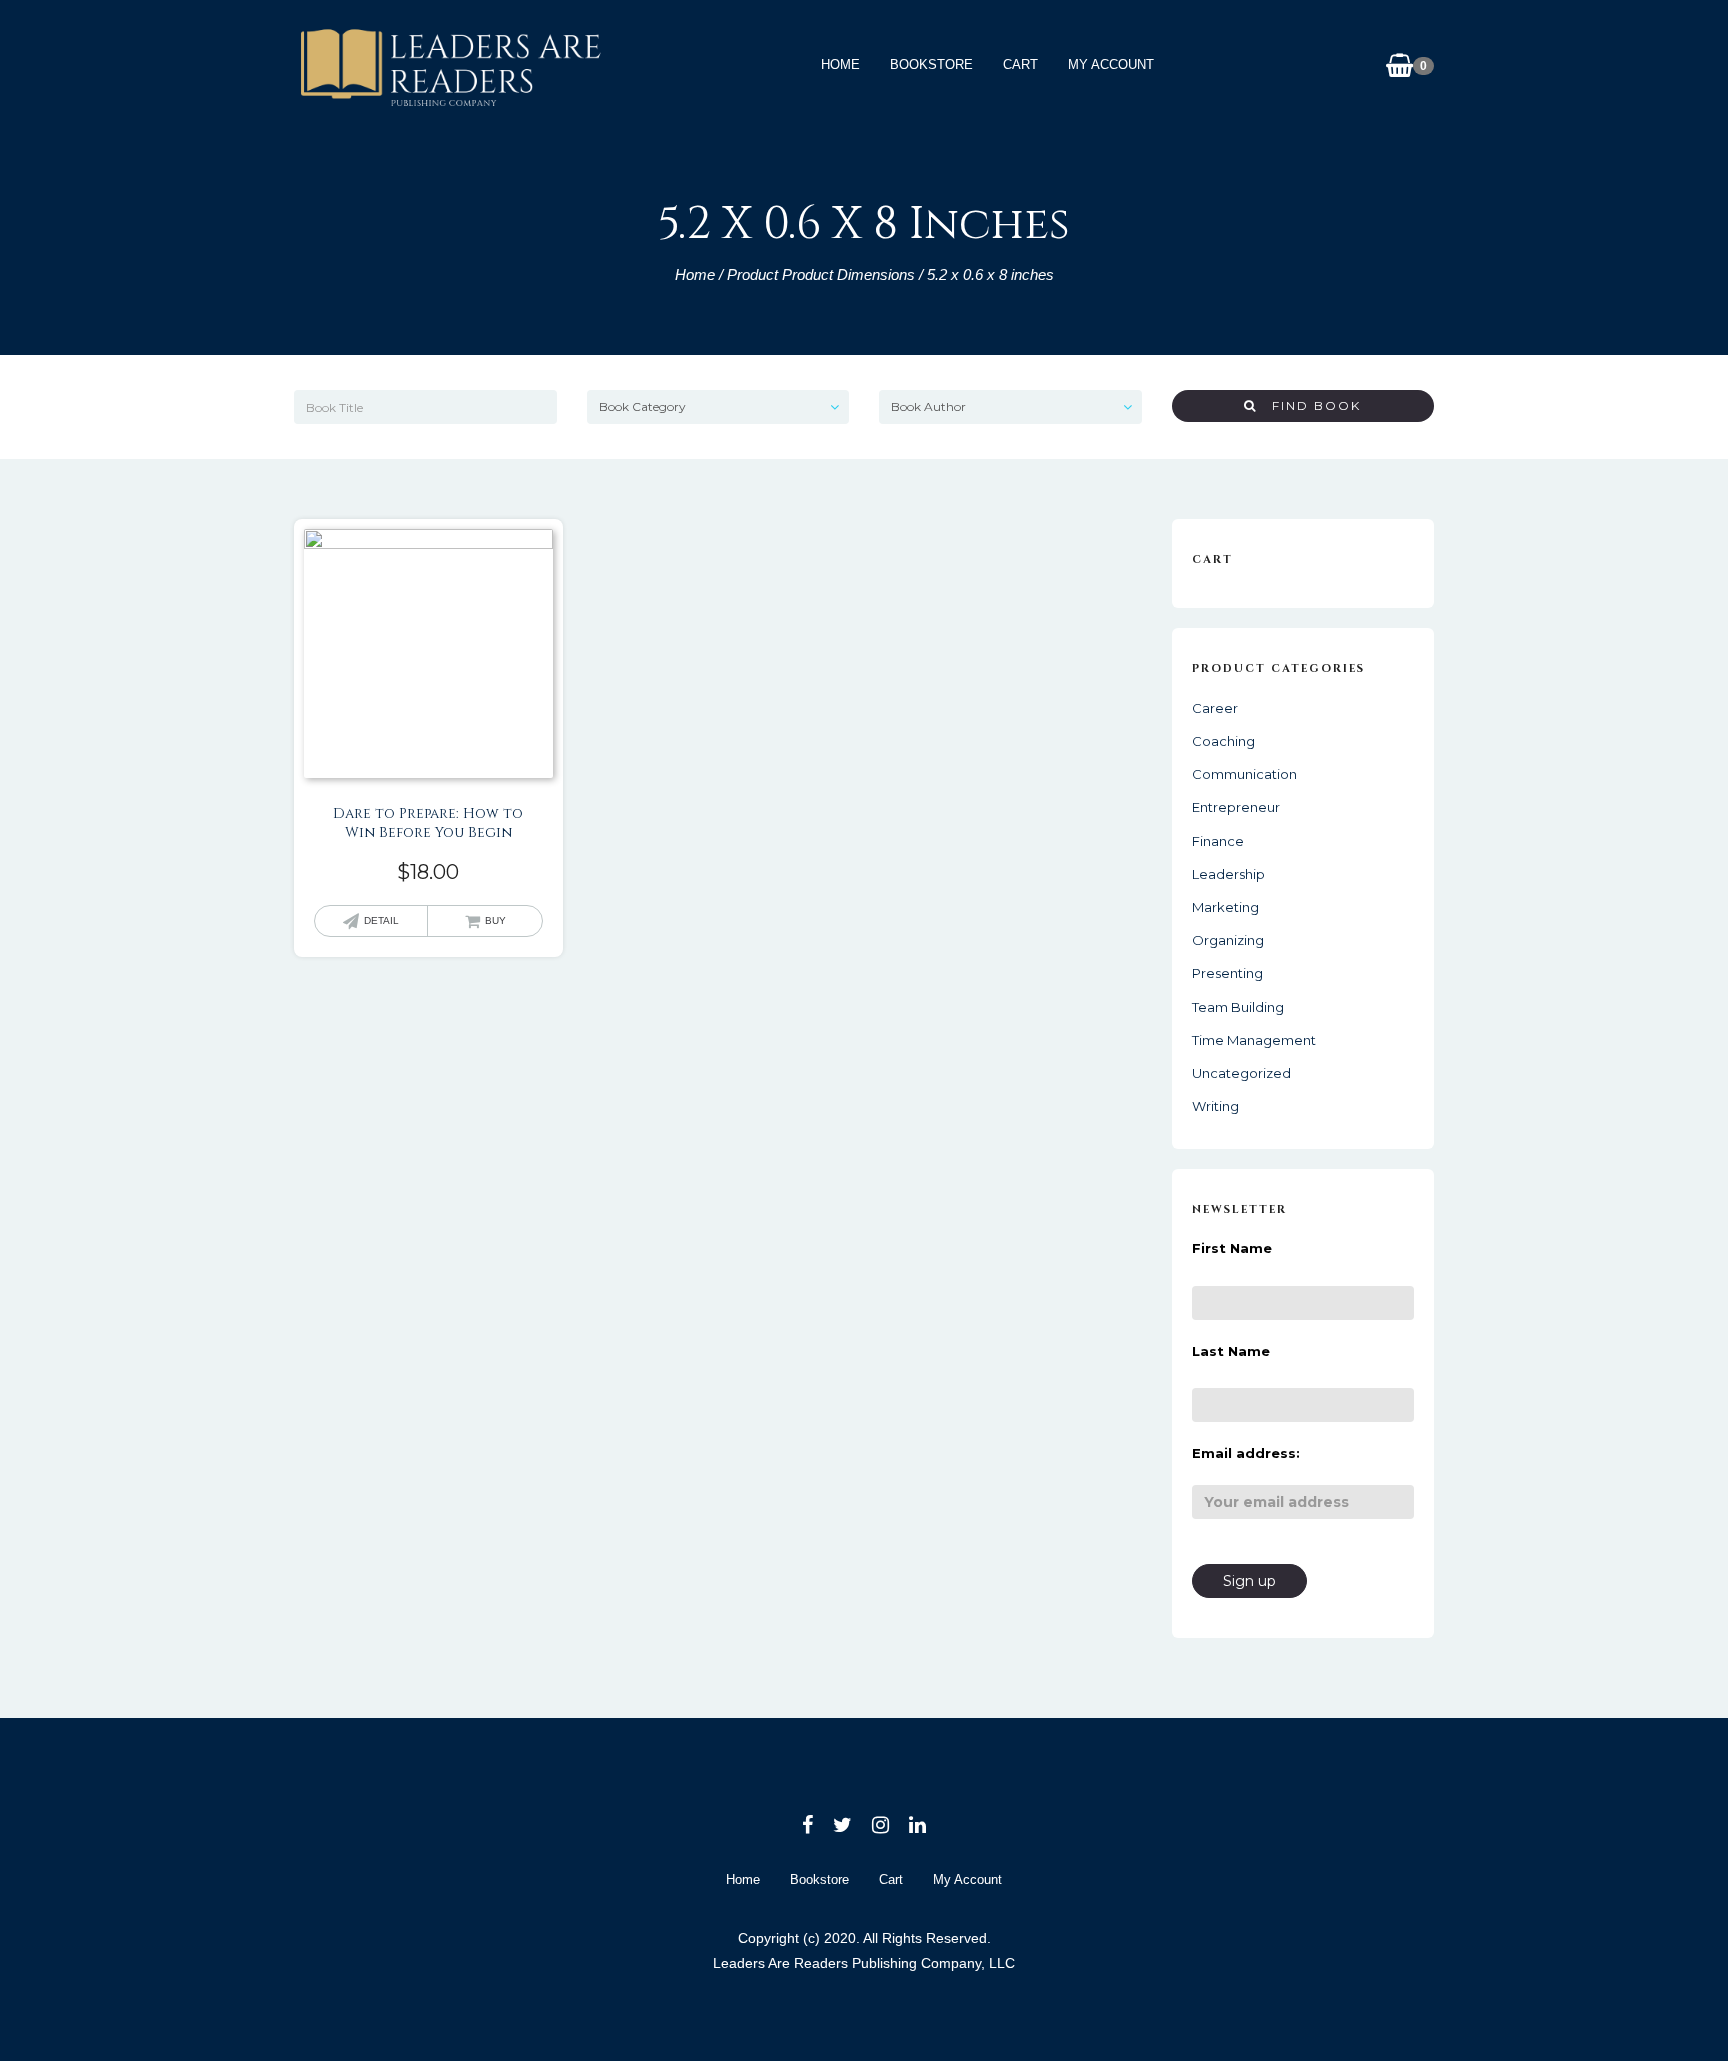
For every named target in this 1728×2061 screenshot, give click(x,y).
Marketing (1225, 907)
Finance (1218, 841)
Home (840, 64)
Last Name (1231, 1351)
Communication (1244, 774)
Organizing (1228, 940)
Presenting (1227, 973)
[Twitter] (842, 1825)
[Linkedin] (917, 1825)
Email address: (1246, 1453)
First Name (1232, 1248)
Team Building (1238, 1007)
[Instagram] (880, 1825)
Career (1215, 708)
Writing (1215, 1106)
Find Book (1309, 405)
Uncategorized (1241, 1073)
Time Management (1254, 1040)
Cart (1020, 64)
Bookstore (931, 64)
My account (1111, 64)
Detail (381, 920)
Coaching (1223, 741)
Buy (495, 920)
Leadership (1228, 874)
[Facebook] (807, 1825)
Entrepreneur (1236, 807)
